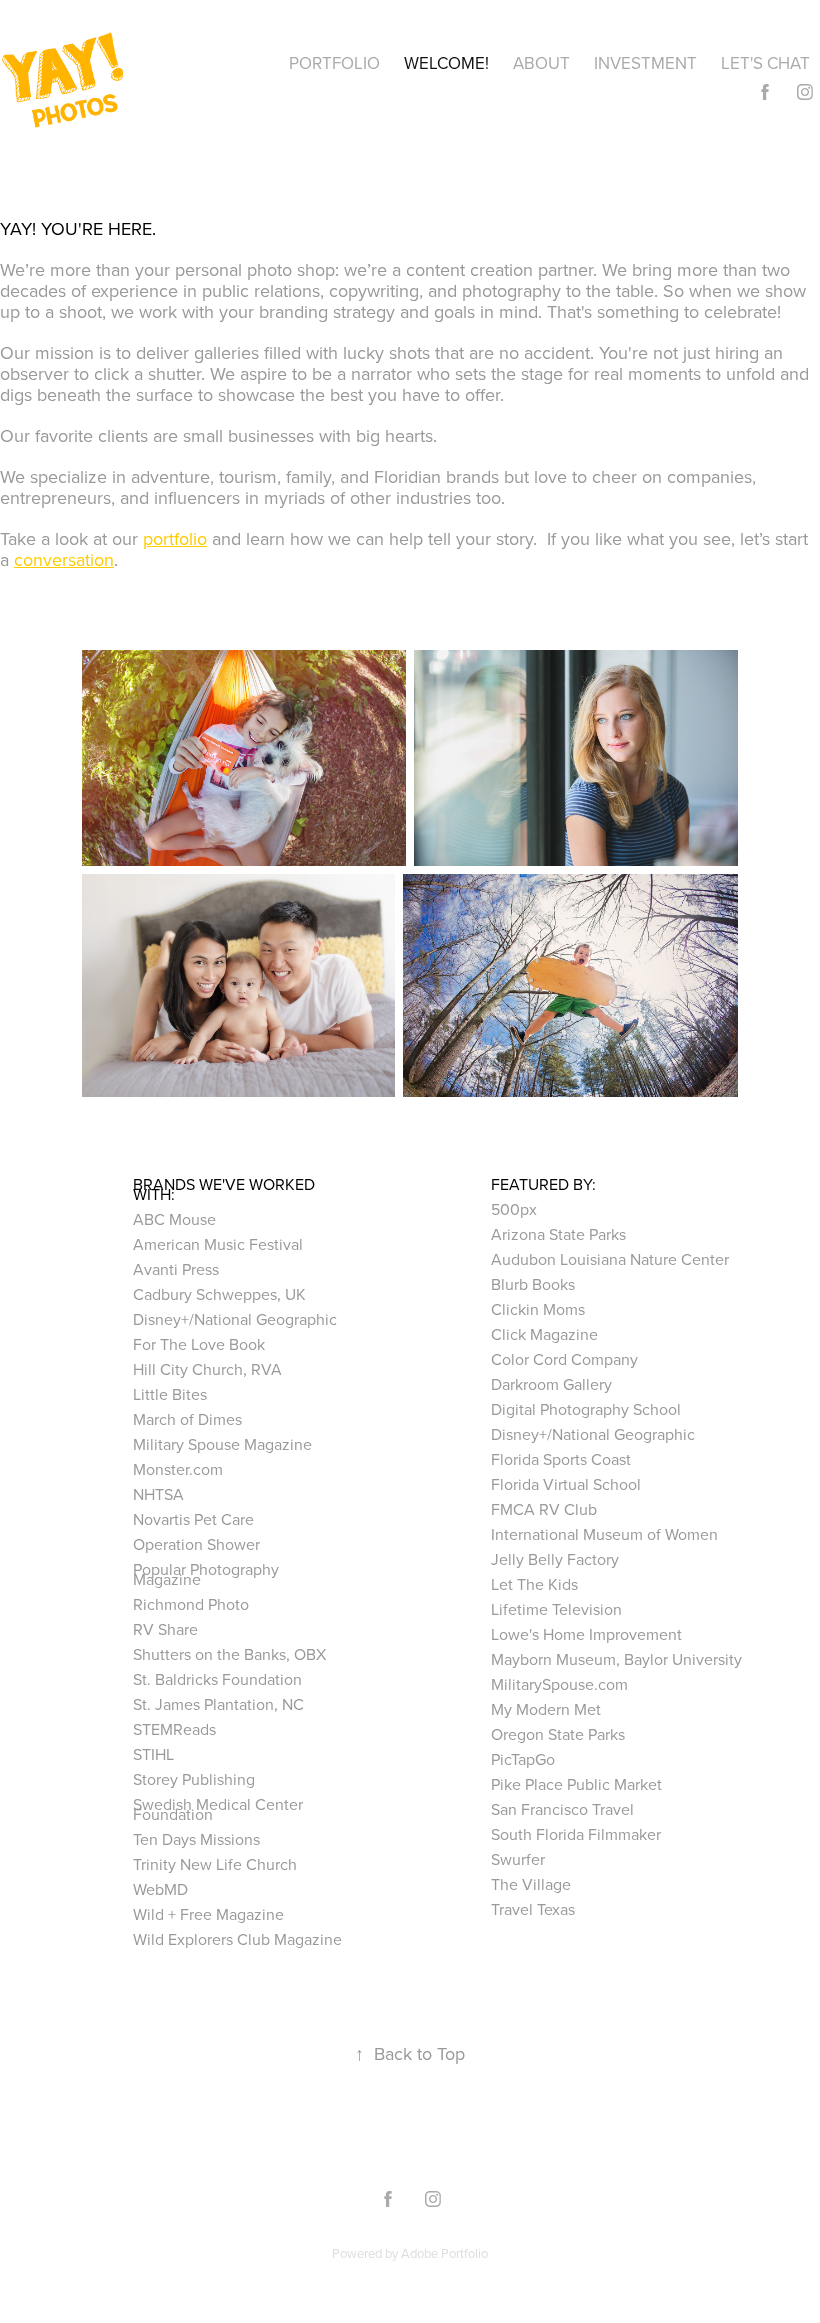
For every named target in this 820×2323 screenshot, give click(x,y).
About (541, 63)
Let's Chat (765, 63)
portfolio (175, 538)
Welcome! (446, 63)
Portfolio (334, 63)
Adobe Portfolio (444, 2253)
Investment (645, 63)
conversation (64, 559)
